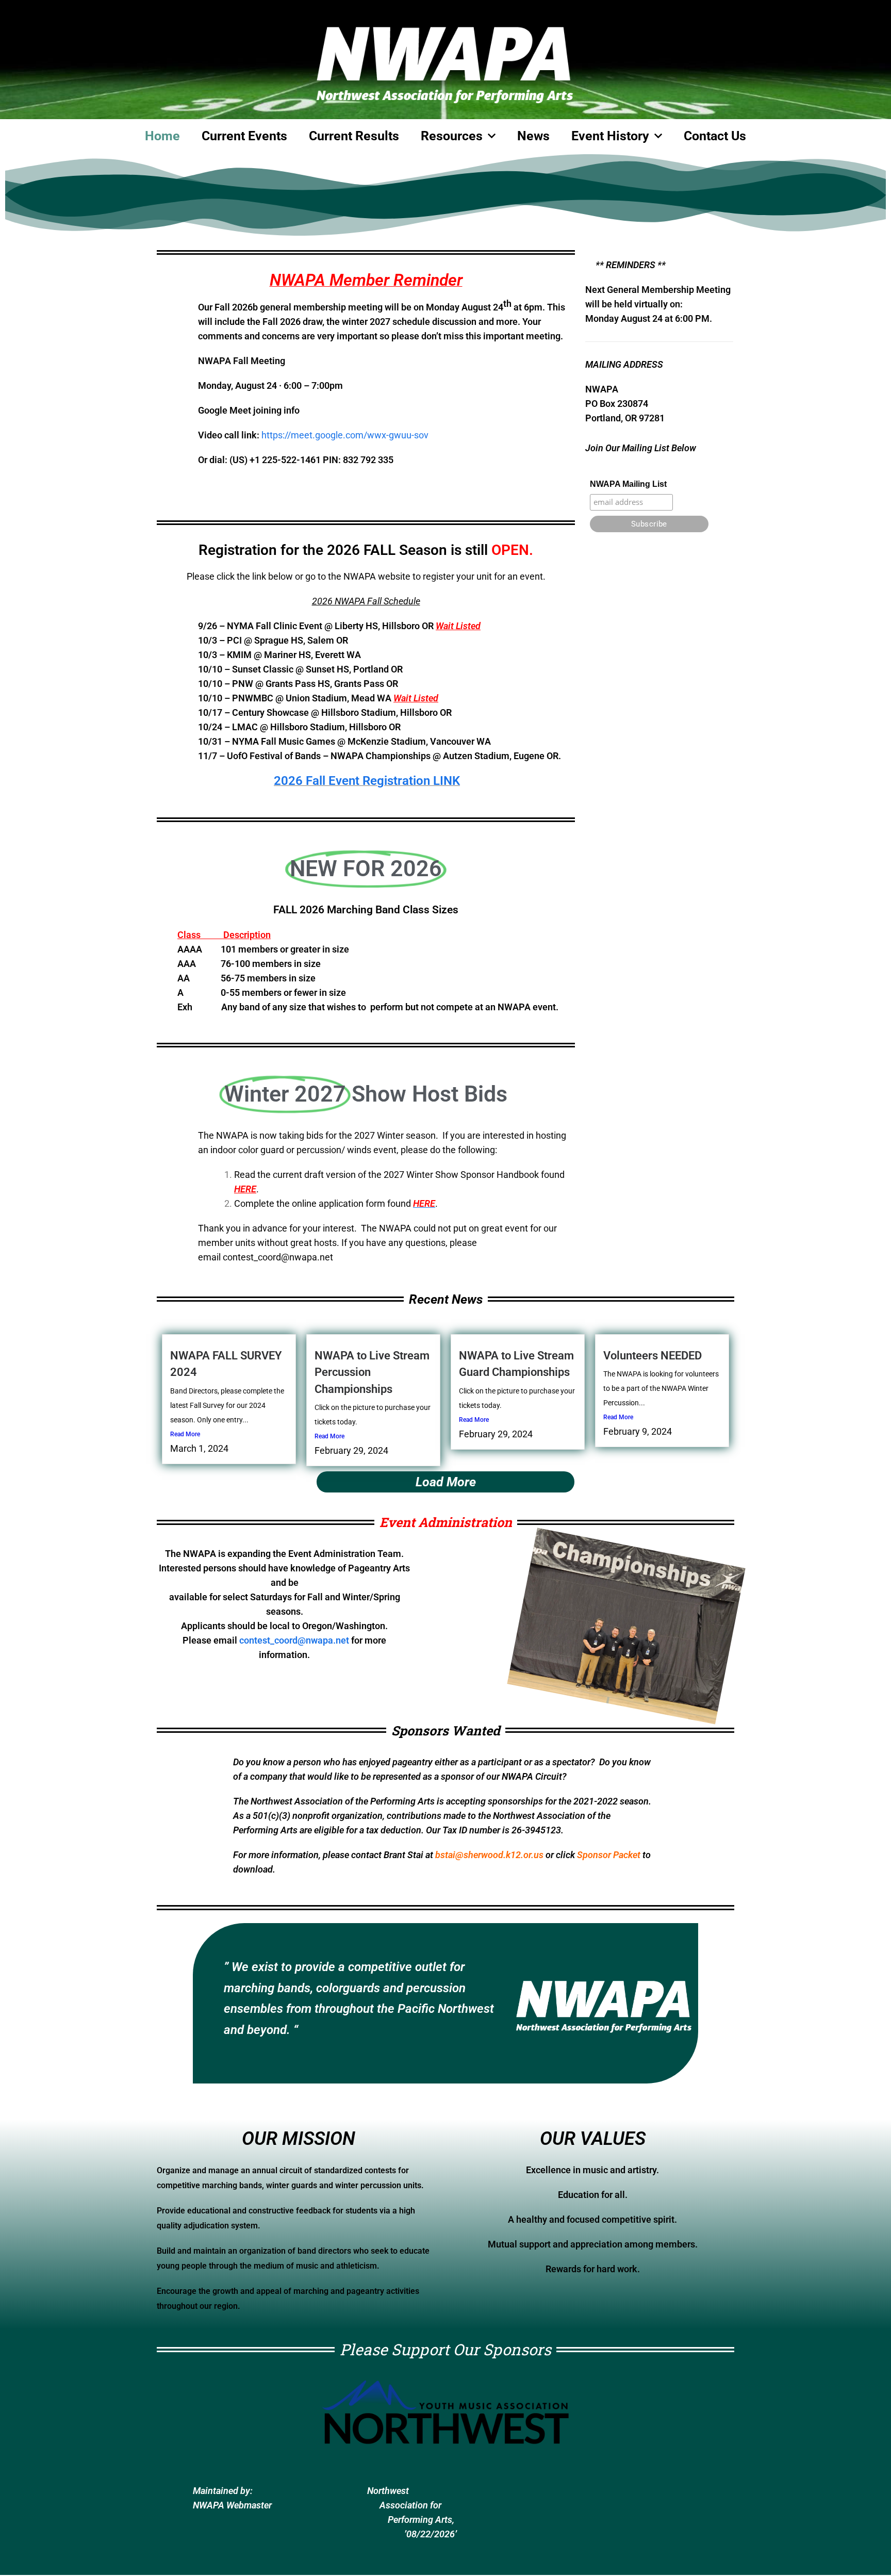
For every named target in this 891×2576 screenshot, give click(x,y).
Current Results (354, 136)
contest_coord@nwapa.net (278, 1257)
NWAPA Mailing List (628, 484)
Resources (452, 136)
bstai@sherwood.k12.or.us (489, 1855)
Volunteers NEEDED (653, 1356)
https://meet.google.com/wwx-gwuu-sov (345, 435)
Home (162, 136)
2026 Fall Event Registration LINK (367, 781)
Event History (610, 136)
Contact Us (715, 136)
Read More (185, 1434)
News (533, 136)
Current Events (244, 136)
